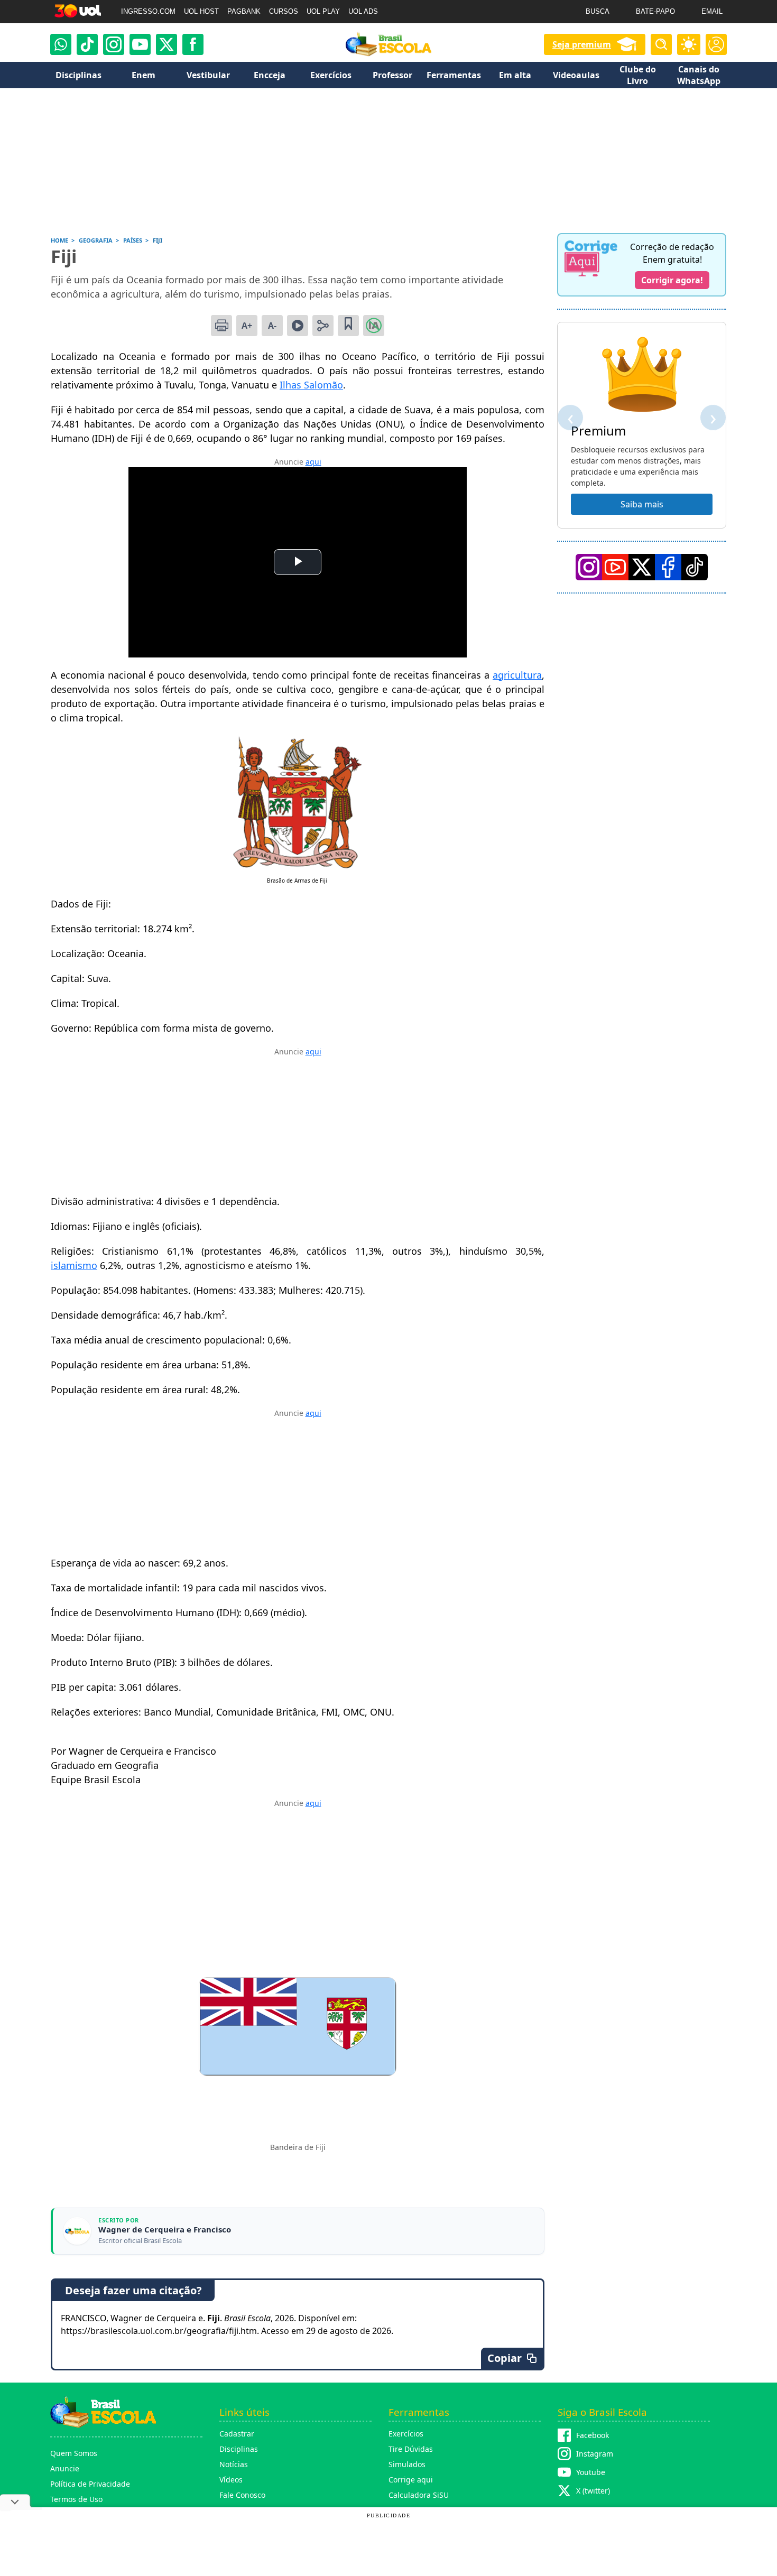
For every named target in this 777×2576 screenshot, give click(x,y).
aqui (313, 462)
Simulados (407, 2464)
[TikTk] (695, 567)
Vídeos (231, 2480)
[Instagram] (114, 44)
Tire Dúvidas (411, 2449)
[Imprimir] (221, 326)
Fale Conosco (242, 2495)
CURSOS (284, 11)
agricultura (517, 675)
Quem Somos (74, 2453)
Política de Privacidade (90, 2484)
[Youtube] (140, 44)
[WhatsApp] (61, 44)
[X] (166, 44)
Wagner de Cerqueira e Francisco (165, 2230)
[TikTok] (87, 44)
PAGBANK (244, 11)
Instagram (595, 2454)
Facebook (593, 2435)
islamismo (74, 1265)
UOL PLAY (323, 11)
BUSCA (598, 11)
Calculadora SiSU (419, 2495)
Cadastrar (237, 2434)
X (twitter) (593, 2491)
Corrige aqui (411, 2480)
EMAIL (712, 11)
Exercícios (406, 2434)
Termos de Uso (76, 2499)
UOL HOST (201, 11)
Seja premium (582, 44)
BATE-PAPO (655, 11)
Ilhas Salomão (311, 385)
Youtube (591, 2472)
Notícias (234, 2464)
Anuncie (65, 2468)
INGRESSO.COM (148, 11)
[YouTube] (615, 567)
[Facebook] (668, 567)
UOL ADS (363, 11)
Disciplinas (239, 2449)
